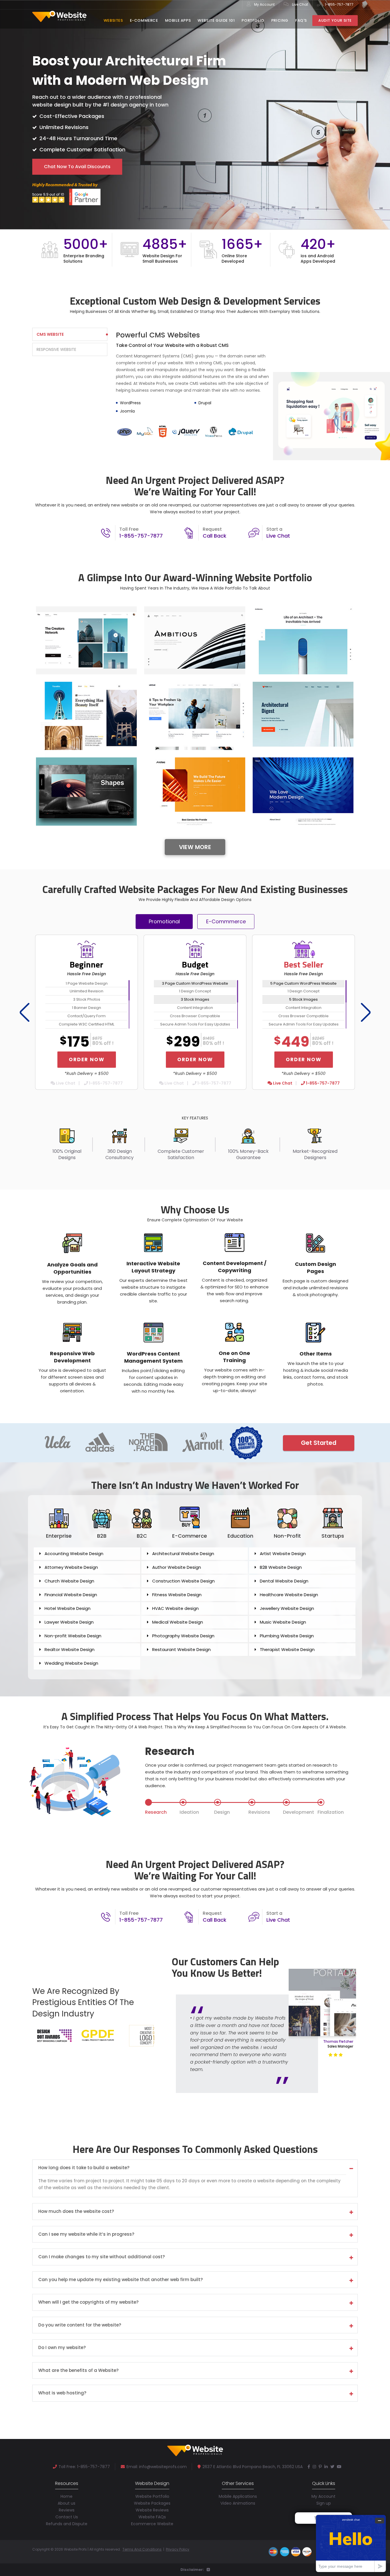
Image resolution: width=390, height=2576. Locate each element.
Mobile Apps (178, 20)
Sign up (324, 2503)
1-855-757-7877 (339, 4)
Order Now (87, 1059)
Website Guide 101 (216, 20)
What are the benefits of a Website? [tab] (78, 2371)
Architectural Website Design (183, 1554)
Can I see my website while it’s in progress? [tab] (86, 2234)
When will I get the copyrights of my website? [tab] (88, 2302)
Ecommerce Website (152, 2524)
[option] (195, 251)
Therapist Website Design (287, 1649)
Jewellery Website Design (287, 1608)
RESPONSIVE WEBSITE (56, 349)
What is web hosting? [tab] (62, 2393)
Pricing (280, 20)
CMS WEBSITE (50, 334)
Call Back (215, 536)
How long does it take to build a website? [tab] (84, 2168)
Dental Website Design (284, 1581)
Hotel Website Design (68, 1608)
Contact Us (67, 2517)
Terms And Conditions (142, 2549)
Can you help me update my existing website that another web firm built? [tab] (120, 2280)
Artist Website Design (283, 1554)
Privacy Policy (178, 2549)
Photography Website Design (183, 1636)
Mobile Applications (238, 2496)
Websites (113, 20)
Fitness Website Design (177, 1595)
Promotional (164, 921)
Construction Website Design (183, 1581)
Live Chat (300, 4)
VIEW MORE (195, 847)
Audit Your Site (335, 20)
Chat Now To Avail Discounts (77, 167)
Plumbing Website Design (287, 1636)
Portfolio (253, 20)
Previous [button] (23, 1012)
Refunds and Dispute (67, 2524)
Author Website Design (177, 1567)
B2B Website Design (281, 1567)
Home (67, 2496)
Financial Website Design (71, 1595)
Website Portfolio (152, 2496)
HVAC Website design (175, 1608)
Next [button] (364, 1012)
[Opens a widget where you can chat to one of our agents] (351, 2543)
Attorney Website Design (71, 1567)
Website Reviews (152, 2510)
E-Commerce (144, 20)
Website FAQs (152, 2517)
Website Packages (152, 2503)
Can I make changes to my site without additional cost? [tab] (101, 2257)
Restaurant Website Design (181, 1649)
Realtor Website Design (70, 1649)
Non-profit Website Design (73, 1636)
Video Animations (238, 2503)
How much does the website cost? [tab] (76, 2212)
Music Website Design (283, 1622)
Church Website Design (69, 1581)
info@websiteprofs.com (163, 2467)
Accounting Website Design (74, 1554)
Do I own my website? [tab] (62, 2348)
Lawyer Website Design (69, 1622)
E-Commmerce (226, 921)
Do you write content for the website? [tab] (80, 2325)
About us (67, 2503)
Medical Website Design (178, 1622)
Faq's (301, 20)
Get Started (319, 1443)
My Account (264, 4)
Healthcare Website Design (289, 1595)
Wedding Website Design (71, 1663)
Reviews (67, 2510)
